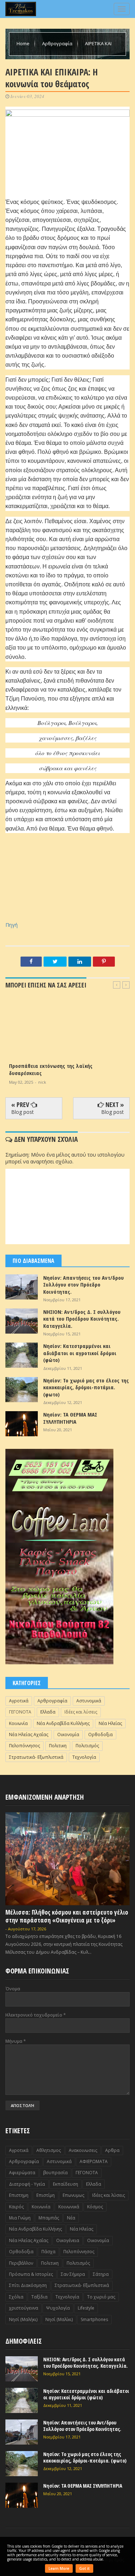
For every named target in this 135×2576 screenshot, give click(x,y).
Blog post (22, 1112)
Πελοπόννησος (24, 1746)
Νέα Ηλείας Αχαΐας (29, 1735)
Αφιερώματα (22, 2173)
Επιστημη (19, 2195)
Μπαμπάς (49, 2218)
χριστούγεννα (24, 2308)
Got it (84, 2568)
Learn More (59, 2568)
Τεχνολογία (84, 1757)
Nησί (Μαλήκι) (23, 2319)
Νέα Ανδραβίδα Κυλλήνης (63, 1723)
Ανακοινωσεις (83, 2150)
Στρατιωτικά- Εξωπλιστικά (36, 1757)
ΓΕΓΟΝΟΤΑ (20, 1712)
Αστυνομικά (89, 1701)
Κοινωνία (18, 1723)
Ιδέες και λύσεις (81, 1712)
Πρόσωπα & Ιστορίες (31, 2274)
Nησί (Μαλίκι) (59, 2319)
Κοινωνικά (69, 2207)
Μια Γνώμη (20, 2218)
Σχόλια (16, 2297)
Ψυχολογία (58, 2308)
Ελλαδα (48, 1712)
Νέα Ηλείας (110, 1723)
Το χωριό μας (101, 2297)
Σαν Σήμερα (73, 2274)
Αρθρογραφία (58, 43)
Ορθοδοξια (100, 1735)
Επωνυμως (73, 2195)
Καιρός (16, 2207)
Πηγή (12, 925)
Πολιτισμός (87, 1746)
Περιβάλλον (21, 2263)
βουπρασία (55, 2173)
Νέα (71, 2218)
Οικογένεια (68, 2240)
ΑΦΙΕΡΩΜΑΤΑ (94, 2161)
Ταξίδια (39, 2297)
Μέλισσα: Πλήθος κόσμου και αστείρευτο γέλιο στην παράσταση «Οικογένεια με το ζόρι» (67, 1916)
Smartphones (94, 2319)
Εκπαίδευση (66, 2184)
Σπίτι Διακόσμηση (28, 2285)
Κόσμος (95, 2207)
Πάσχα (48, 2252)
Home (24, 43)
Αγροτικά (19, 1701)
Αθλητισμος (49, 2150)
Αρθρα (112, 2150)
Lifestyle (86, 2308)
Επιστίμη (46, 2195)
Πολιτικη (58, 1746)
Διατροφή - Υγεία (27, 2184)
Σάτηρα (101, 2274)
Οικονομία (68, 1735)
